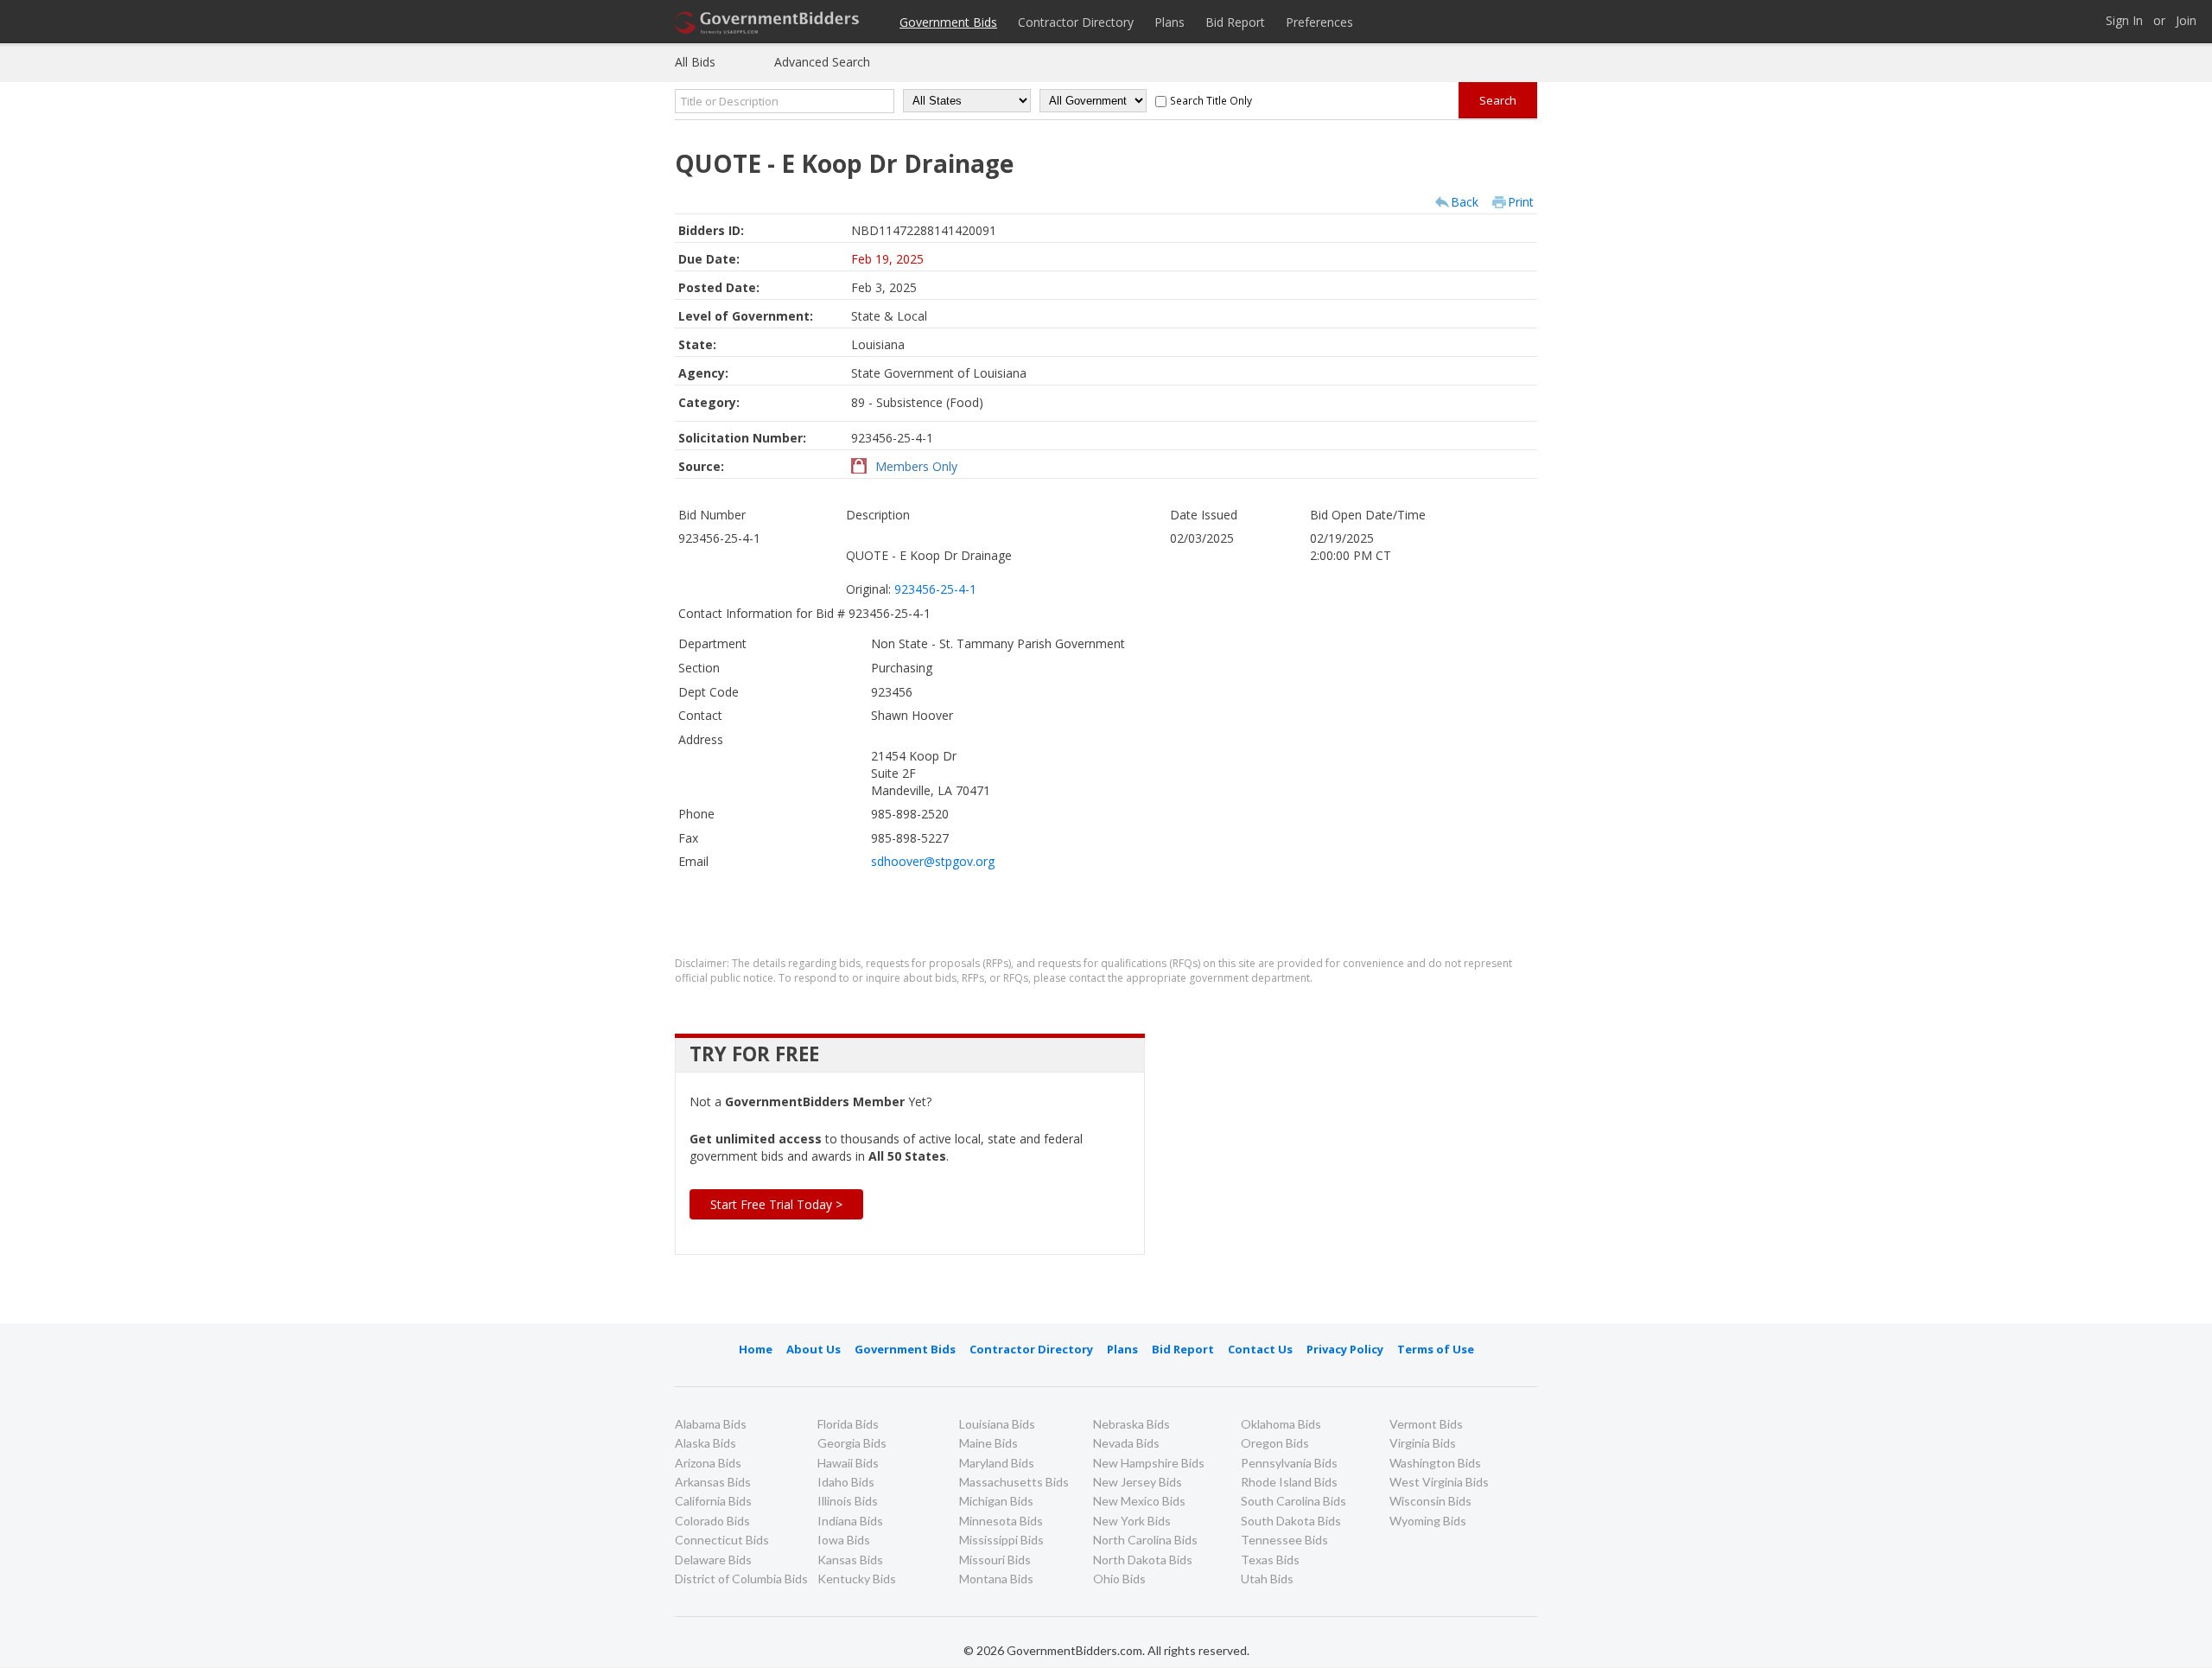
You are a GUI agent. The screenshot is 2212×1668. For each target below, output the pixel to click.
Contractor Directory (1076, 22)
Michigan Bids (996, 1501)
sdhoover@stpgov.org (933, 861)
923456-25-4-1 (935, 589)
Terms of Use (1436, 1349)
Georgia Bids (852, 1443)
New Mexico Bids (1139, 1501)
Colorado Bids (712, 1521)
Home (756, 1349)
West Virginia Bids (1439, 1482)
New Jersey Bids (1138, 1482)
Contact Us (1260, 1349)
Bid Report (1235, 22)
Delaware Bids (713, 1560)
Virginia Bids (1423, 1443)
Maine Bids (988, 1443)
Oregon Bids (1275, 1443)
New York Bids (1132, 1521)
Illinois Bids (848, 1501)
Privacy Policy (1345, 1349)
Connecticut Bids (722, 1540)
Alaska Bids (706, 1443)
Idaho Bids (846, 1482)
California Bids (713, 1501)
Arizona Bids (708, 1463)
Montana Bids (996, 1579)
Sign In (2124, 21)
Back (1465, 202)
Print (1521, 202)
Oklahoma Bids (1281, 1424)
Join (2186, 21)
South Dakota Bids (1291, 1521)
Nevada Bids (1126, 1443)
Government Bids (948, 22)
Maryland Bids (997, 1463)
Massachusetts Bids (1014, 1482)
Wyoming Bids (1428, 1521)
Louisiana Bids (997, 1424)
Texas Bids (1270, 1560)
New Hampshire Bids (1149, 1463)
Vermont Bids (1426, 1424)
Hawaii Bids (848, 1463)
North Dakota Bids (1143, 1560)
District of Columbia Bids (741, 1579)
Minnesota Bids (1001, 1521)
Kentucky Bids (857, 1579)
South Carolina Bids (1294, 1501)
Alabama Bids (711, 1424)
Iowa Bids (844, 1540)
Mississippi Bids (1001, 1540)
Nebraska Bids (1131, 1424)
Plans (1170, 22)
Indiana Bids (850, 1521)
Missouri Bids (995, 1560)
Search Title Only (1211, 100)
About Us (814, 1349)
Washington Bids (1435, 1463)
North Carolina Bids (1145, 1540)
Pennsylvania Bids (1289, 1463)
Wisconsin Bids (1430, 1501)
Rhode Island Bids (1289, 1482)
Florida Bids (848, 1424)
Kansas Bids (850, 1560)
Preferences (1319, 22)
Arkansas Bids (713, 1482)
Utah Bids (1267, 1579)
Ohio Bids (1119, 1579)
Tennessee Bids (1284, 1540)
